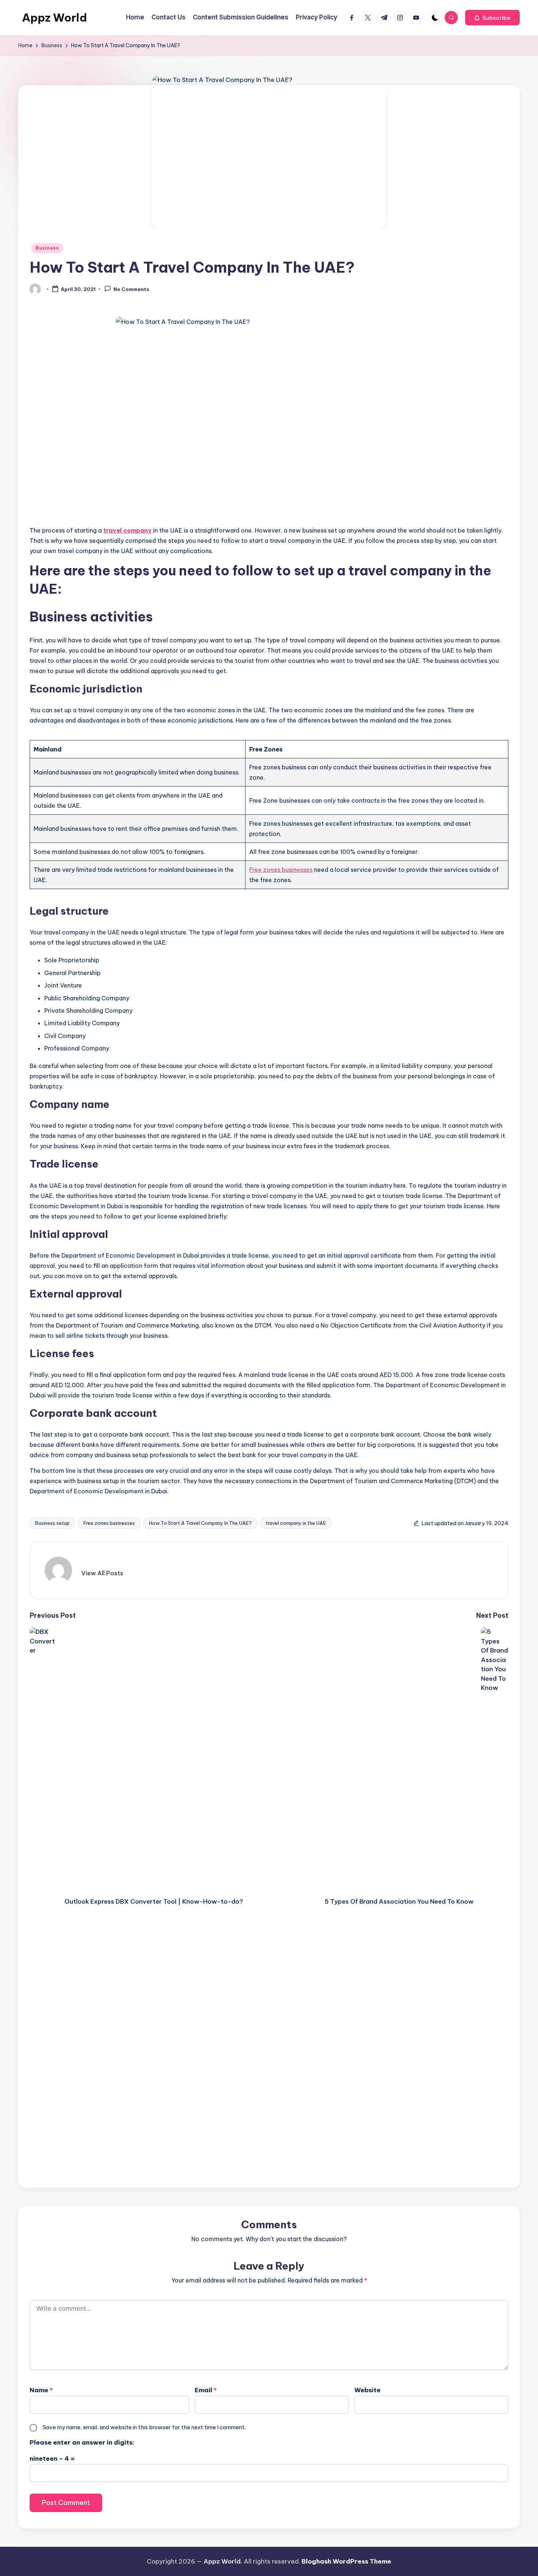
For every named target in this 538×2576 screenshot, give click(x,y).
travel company (128, 530)
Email (206, 2390)
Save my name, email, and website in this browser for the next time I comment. (144, 2427)
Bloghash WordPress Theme (346, 2561)
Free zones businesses (281, 870)
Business (47, 248)
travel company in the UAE (296, 1523)
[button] (492, 18)
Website (367, 2390)
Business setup (52, 1523)
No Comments (131, 290)
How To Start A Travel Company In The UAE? (200, 1523)
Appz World (55, 18)
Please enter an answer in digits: (82, 2442)
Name (41, 2390)
